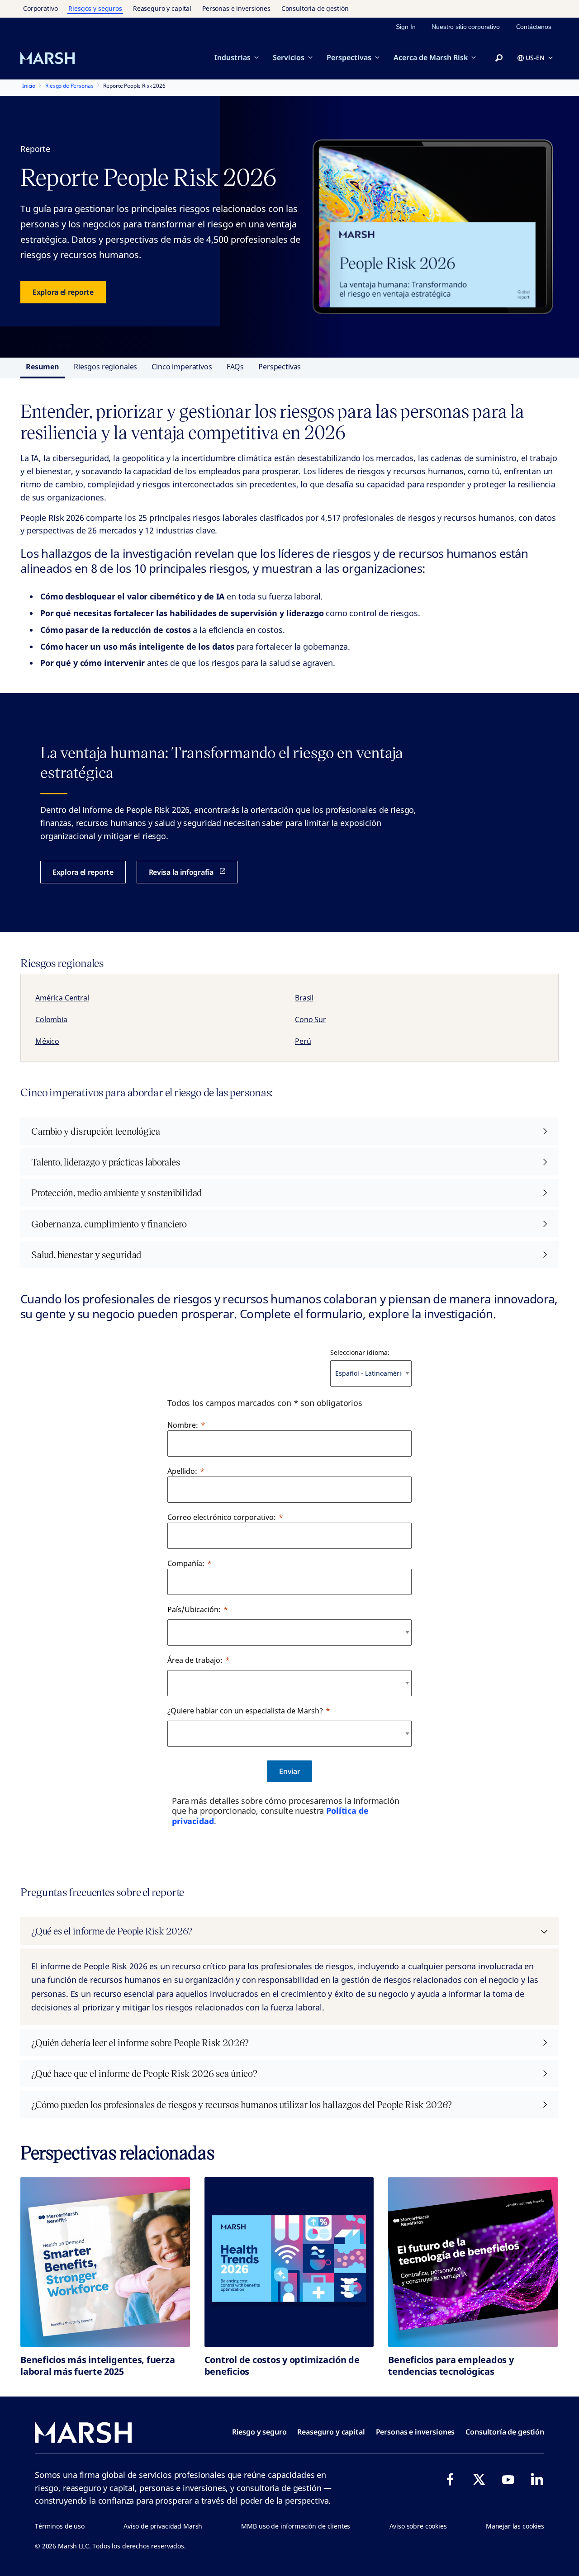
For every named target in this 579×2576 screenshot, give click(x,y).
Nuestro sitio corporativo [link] (465, 27)
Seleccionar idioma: (360, 1352)
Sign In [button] (406, 27)
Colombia (51, 1019)
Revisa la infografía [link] (181, 872)
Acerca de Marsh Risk (431, 57)
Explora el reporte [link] (63, 292)
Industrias (233, 57)
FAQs (235, 367)
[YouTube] (508, 2479)
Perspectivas (349, 57)
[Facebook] (450, 2479)
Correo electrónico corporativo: (222, 1517)
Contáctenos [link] (534, 27)
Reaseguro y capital (162, 8)
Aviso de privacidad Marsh (163, 2526)
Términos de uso (60, 2526)
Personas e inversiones (236, 8)
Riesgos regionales (105, 367)
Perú (303, 1041)
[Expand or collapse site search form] (499, 58)
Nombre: (183, 1425)
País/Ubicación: (194, 1609)
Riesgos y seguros (95, 8)
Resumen (43, 367)
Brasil (304, 998)
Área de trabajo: (195, 1660)
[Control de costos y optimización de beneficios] (289, 2262)
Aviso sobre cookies (418, 2526)
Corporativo (40, 8)
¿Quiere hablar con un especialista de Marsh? (245, 1711)
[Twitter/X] (479, 2479)
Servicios (289, 57)
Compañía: (186, 1563)
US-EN (535, 58)
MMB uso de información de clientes (296, 2526)
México (47, 1041)
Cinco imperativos (182, 367)
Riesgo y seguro (259, 2432)
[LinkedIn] (537, 2479)
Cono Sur (311, 1019)
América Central (62, 998)
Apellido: (182, 1471)
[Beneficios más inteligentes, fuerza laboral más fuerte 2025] (105, 2262)
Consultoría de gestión (315, 8)
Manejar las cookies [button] (515, 2526)
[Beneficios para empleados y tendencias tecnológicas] (473, 2262)
